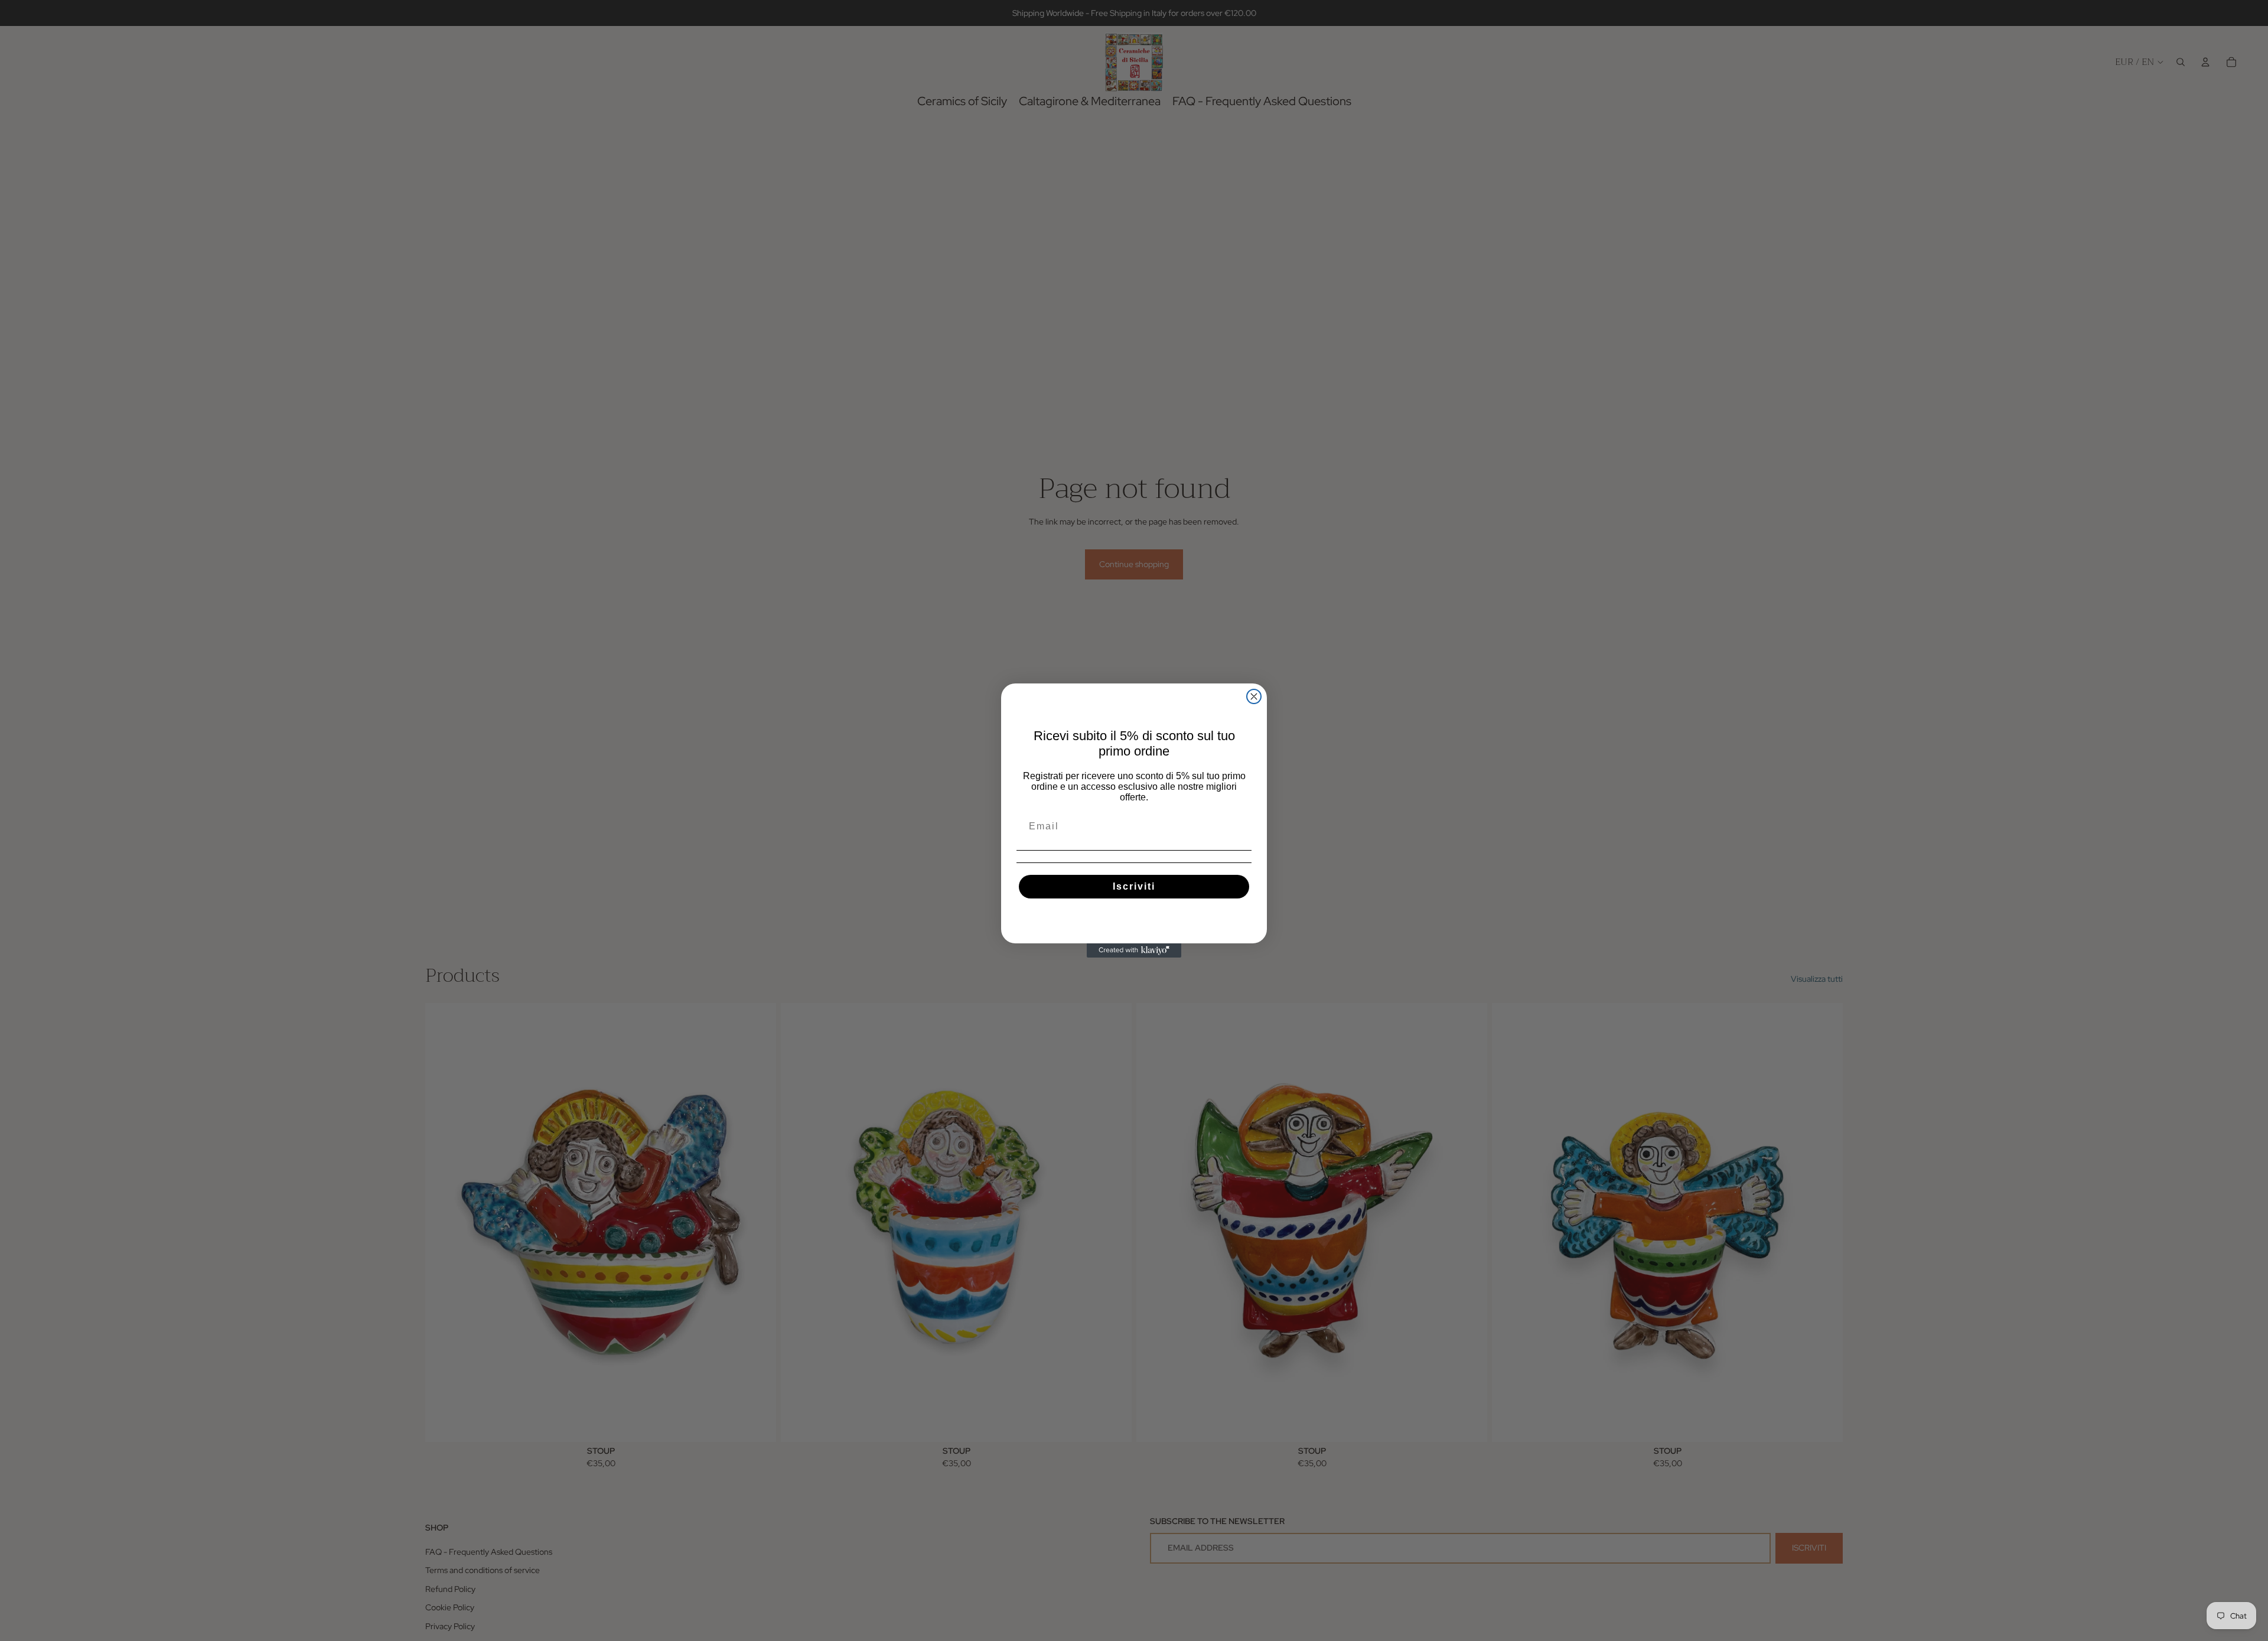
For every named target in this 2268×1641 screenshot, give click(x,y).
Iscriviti (1134, 886)
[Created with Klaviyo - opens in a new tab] (1134, 950)
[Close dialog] (1254, 696)
